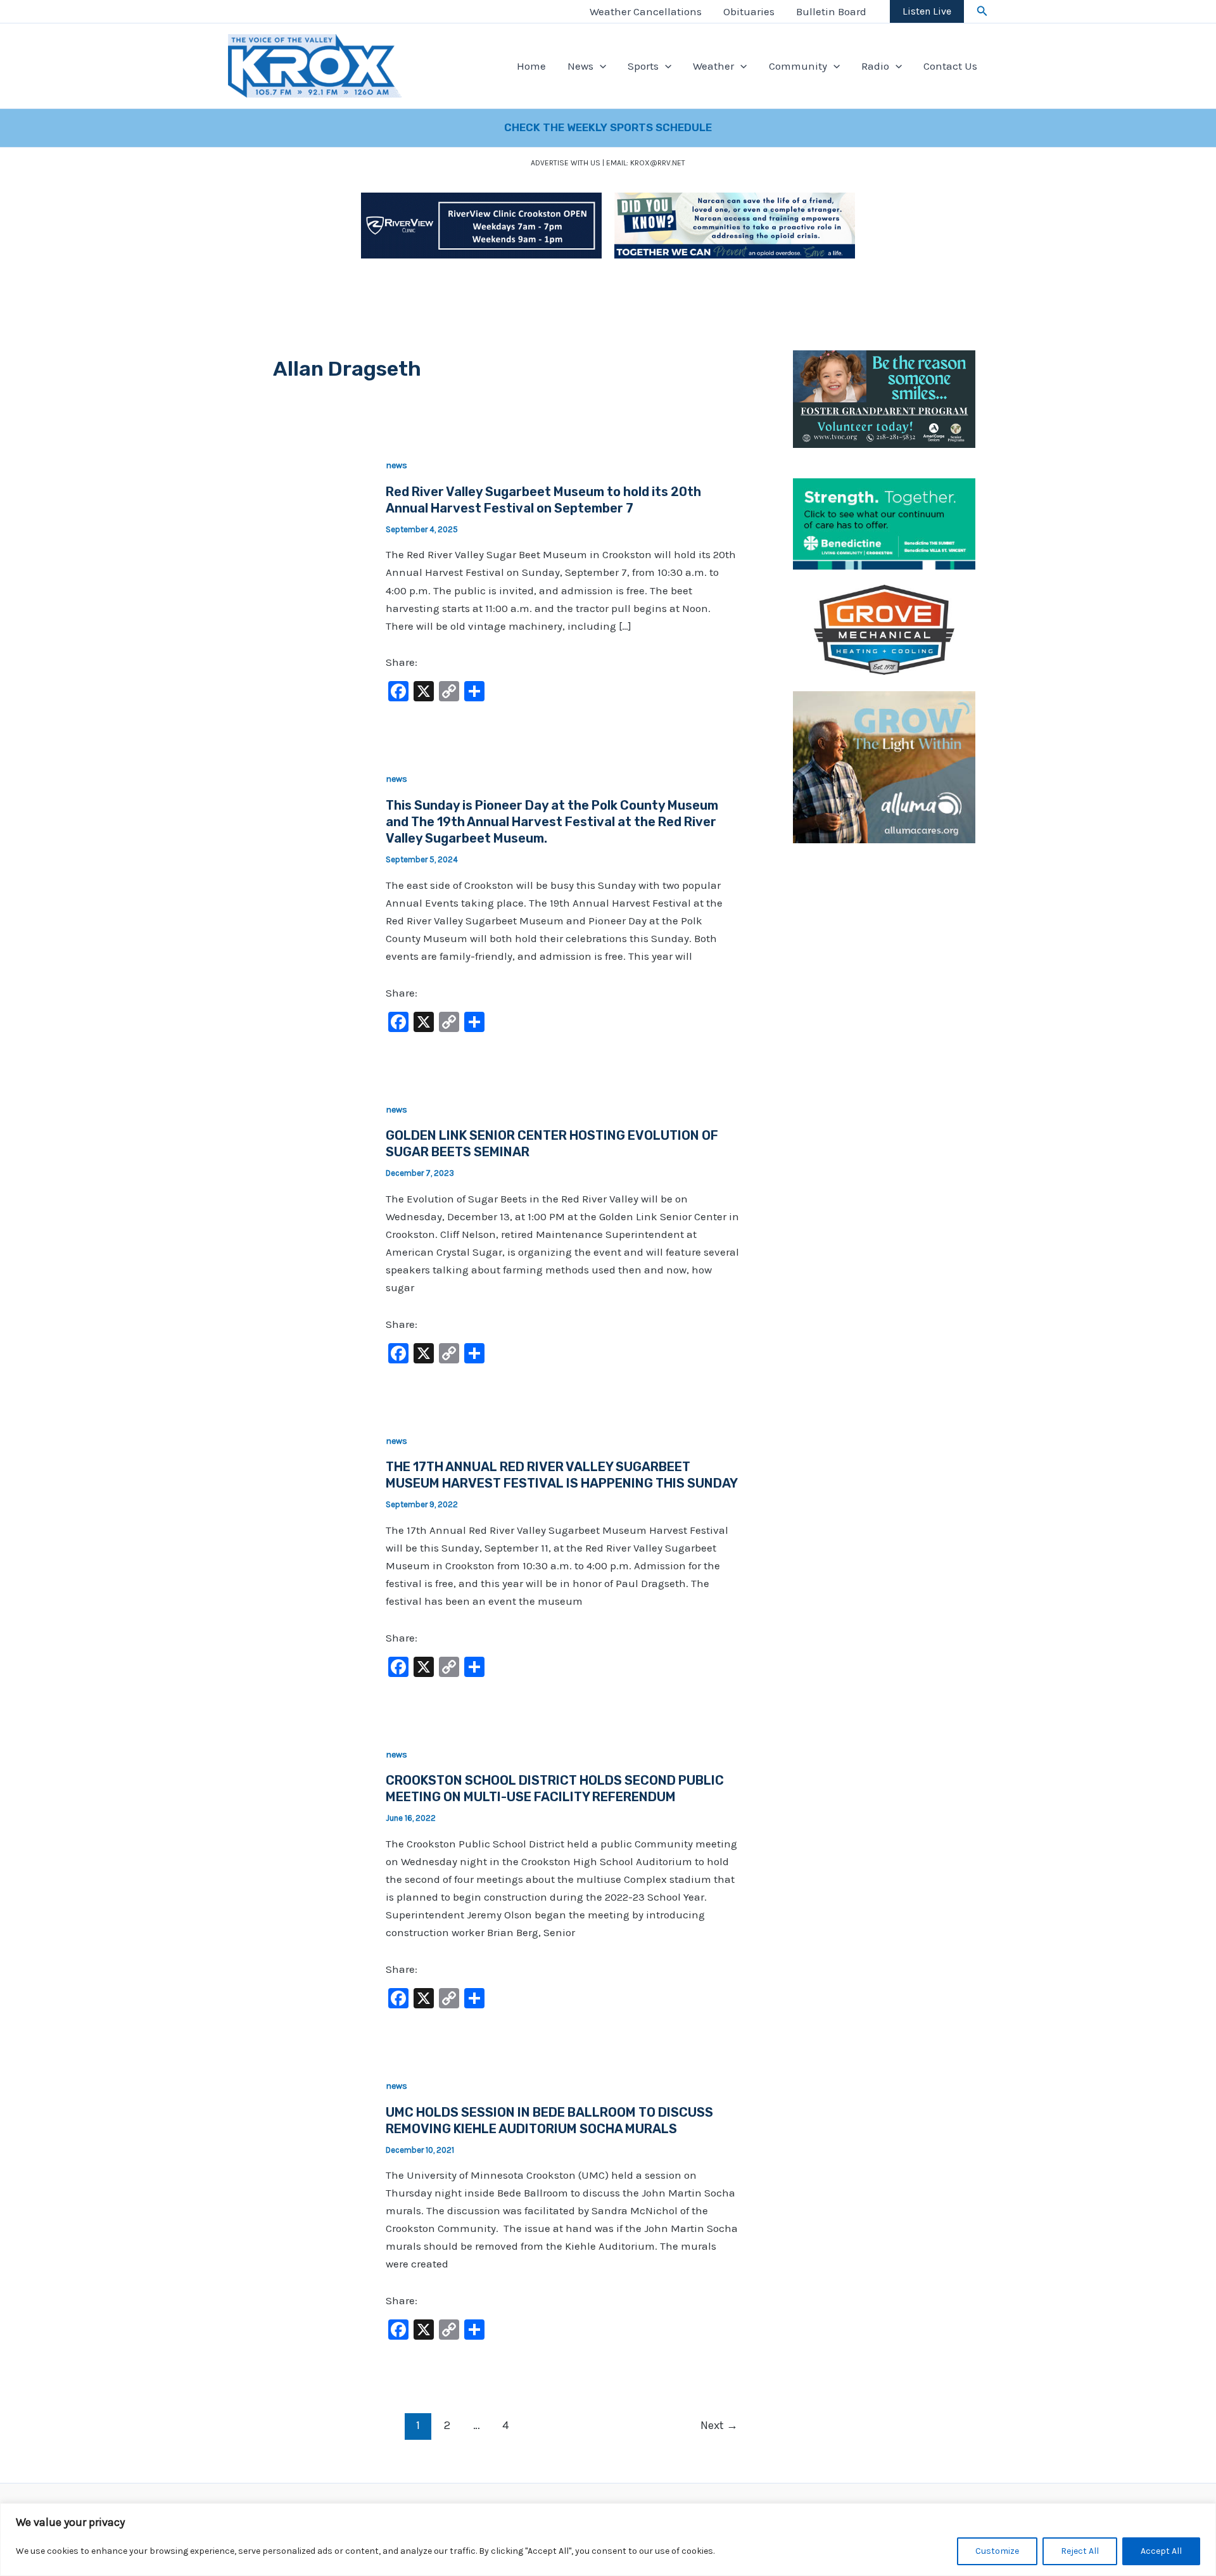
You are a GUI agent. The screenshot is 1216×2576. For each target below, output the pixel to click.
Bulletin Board (831, 11)
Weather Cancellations (646, 11)
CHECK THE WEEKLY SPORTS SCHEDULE (608, 127)
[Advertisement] (884, 1050)
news (396, 465)
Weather (713, 66)
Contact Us (950, 66)
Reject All (1080, 2551)
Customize (997, 2551)
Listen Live (927, 11)
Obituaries (749, 11)
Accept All (1161, 2551)
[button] (982, 11)
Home (531, 66)
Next (719, 2425)
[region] (608, 2540)
